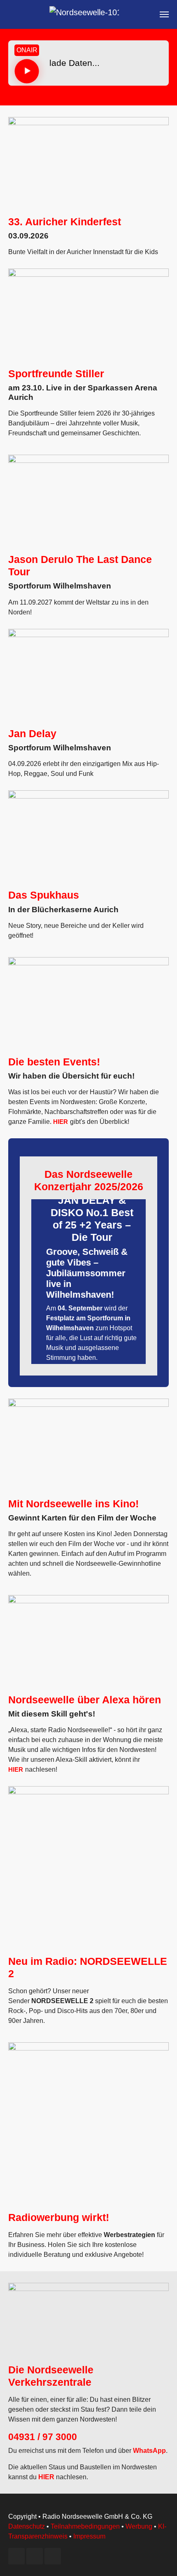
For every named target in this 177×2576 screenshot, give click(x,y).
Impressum (89, 2536)
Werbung (139, 2526)
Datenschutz (27, 2526)
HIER (61, 1122)
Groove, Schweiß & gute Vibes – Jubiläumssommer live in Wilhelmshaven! (87, 1273)
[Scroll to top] (159, 2558)
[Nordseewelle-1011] (84, 14)
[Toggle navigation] (164, 14)
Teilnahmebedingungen (85, 2526)
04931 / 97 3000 (43, 2437)
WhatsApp (149, 2451)
